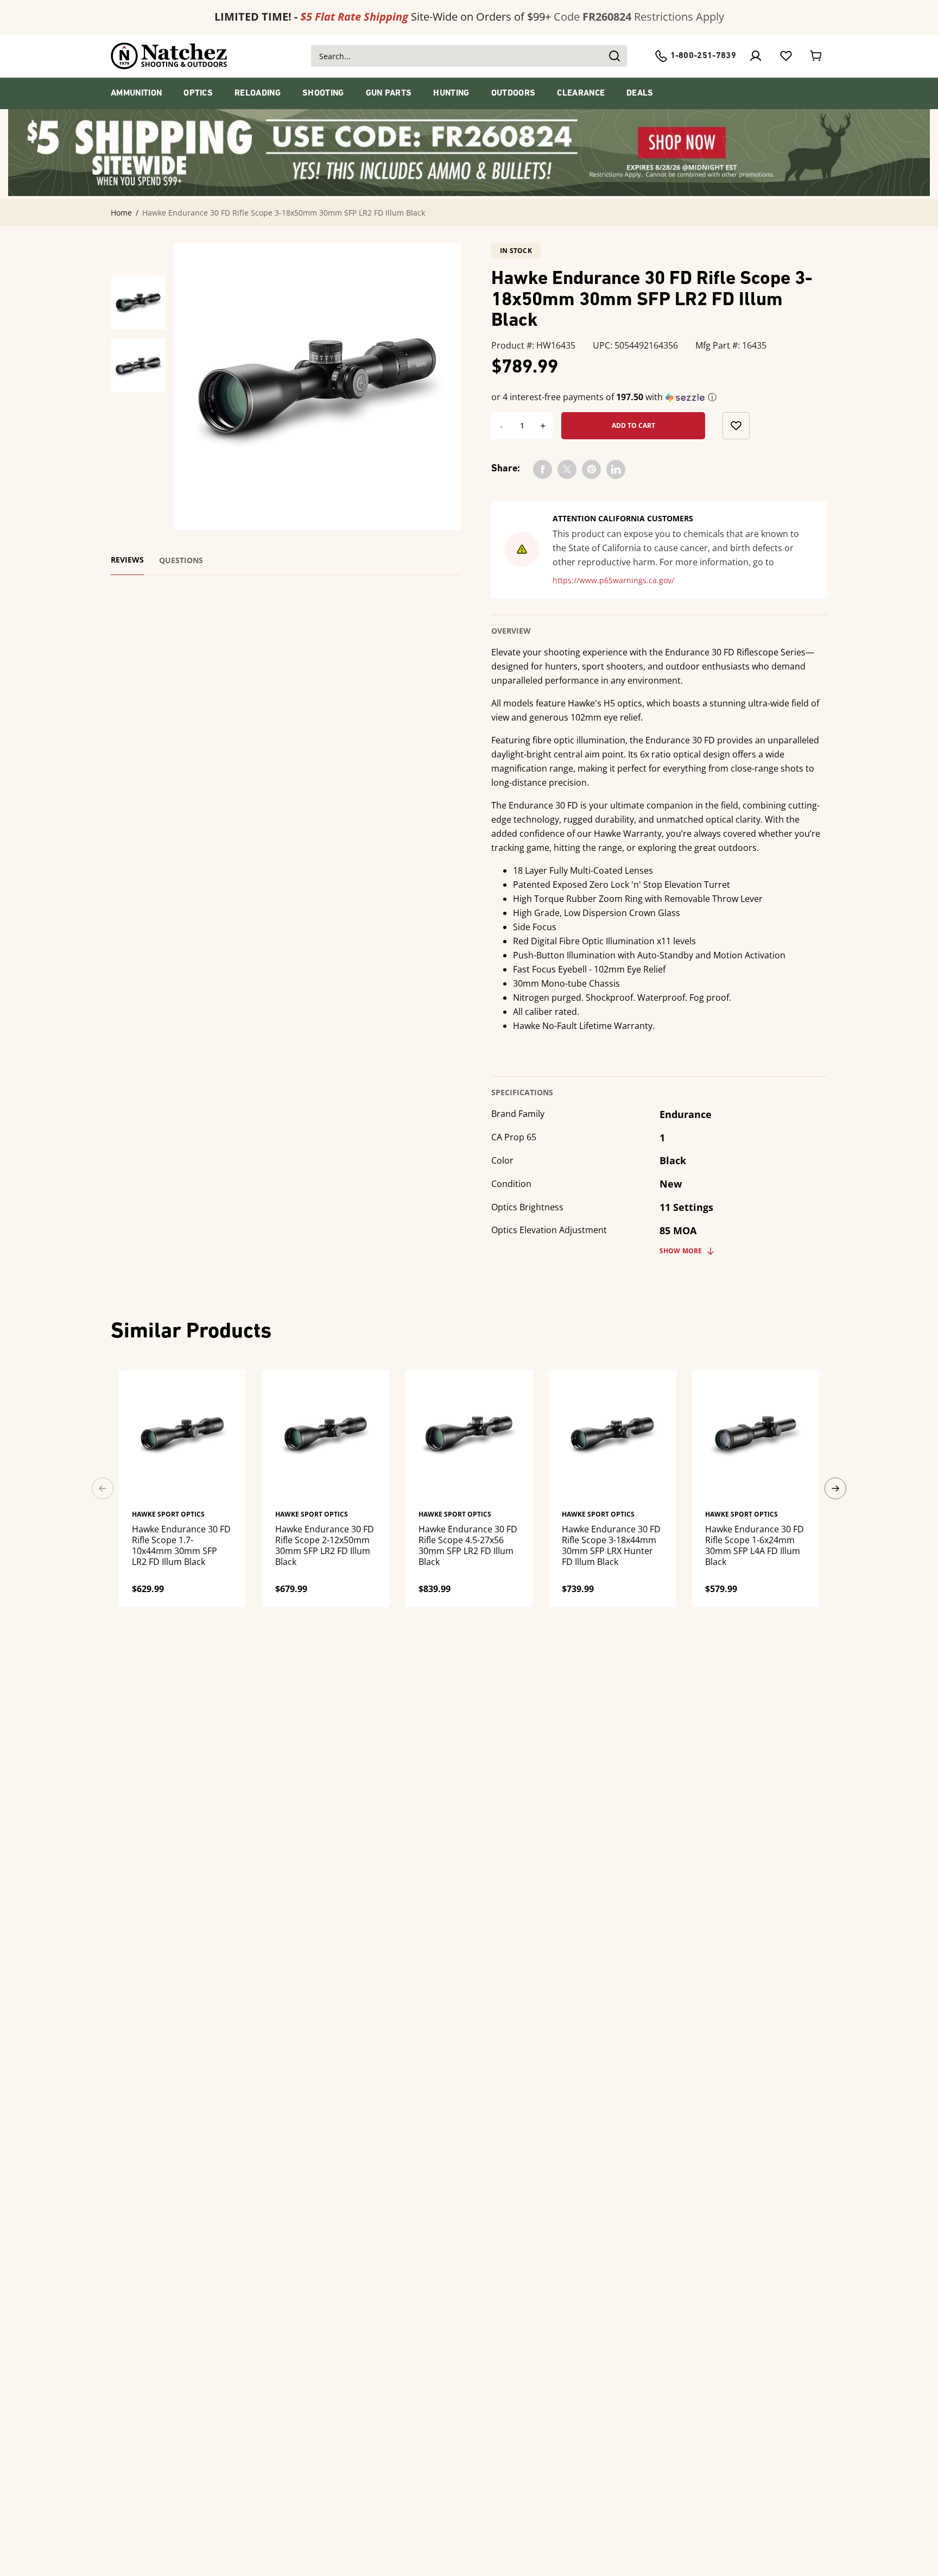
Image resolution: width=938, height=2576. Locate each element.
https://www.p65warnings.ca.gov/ (613, 580)
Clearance (581, 93)
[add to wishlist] (736, 426)
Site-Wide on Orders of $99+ (383, 17)
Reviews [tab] (127, 560)
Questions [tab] (181, 560)
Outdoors (514, 93)
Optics (198, 93)
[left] (103, 1488)
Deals (640, 93)
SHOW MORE (681, 1251)
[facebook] (543, 469)
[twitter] (567, 469)
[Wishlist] (786, 56)
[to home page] (169, 56)
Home (121, 213)
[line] (616, 469)
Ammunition (136, 93)
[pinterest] (591, 469)
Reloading (258, 93)
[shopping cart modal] (816, 56)
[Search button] (614, 56)
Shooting (323, 93)
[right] (835, 1488)
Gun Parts (389, 93)
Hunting (451, 93)
